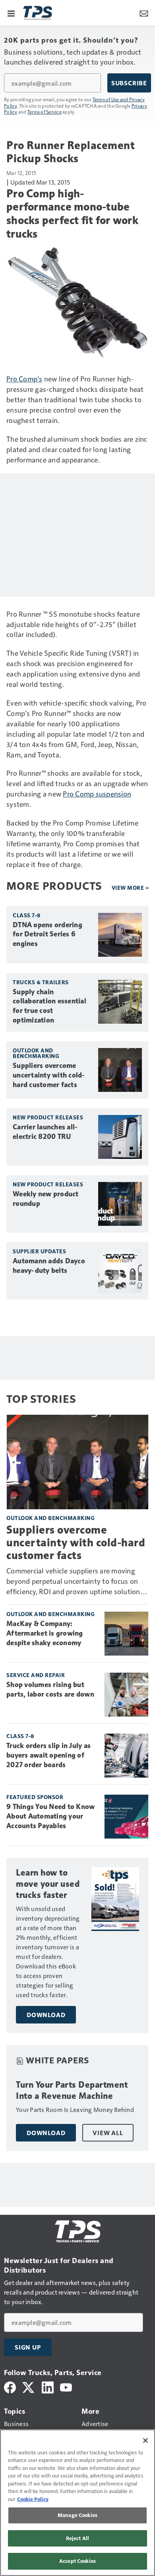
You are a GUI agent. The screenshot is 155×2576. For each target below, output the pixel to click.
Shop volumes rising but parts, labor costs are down (50, 1689)
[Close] (145, 2440)
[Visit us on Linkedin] (48, 2386)
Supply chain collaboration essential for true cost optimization (49, 1006)
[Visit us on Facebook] (10, 2386)
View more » (130, 888)
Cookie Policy (33, 2499)
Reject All (77, 2538)
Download (46, 2015)
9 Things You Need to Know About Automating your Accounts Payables (50, 1816)
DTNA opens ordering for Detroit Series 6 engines (47, 934)
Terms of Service (45, 112)
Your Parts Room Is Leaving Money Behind (75, 2109)
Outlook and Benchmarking (36, 1053)
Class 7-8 (27, 915)
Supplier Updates (39, 1251)
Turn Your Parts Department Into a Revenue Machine (72, 2090)
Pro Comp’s (24, 379)
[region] (77, 2503)
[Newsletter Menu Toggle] (144, 13)
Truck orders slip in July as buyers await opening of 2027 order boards (48, 1755)
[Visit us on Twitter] (29, 2386)
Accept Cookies (77, 2561)
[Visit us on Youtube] (66, 2386)
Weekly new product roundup (46, 1199)
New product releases (48, 1117)
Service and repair (36, 1675)
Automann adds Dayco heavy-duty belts (49, 1266)
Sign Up (28, 2347)
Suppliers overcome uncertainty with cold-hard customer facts (49, 1075)
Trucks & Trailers (41, 982)
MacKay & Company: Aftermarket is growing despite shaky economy (45, 1633)
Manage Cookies (77, 2515)
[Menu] (11, 13)
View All (108, 2133)
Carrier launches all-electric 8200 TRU (45, 1132)
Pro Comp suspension (97, 793)
